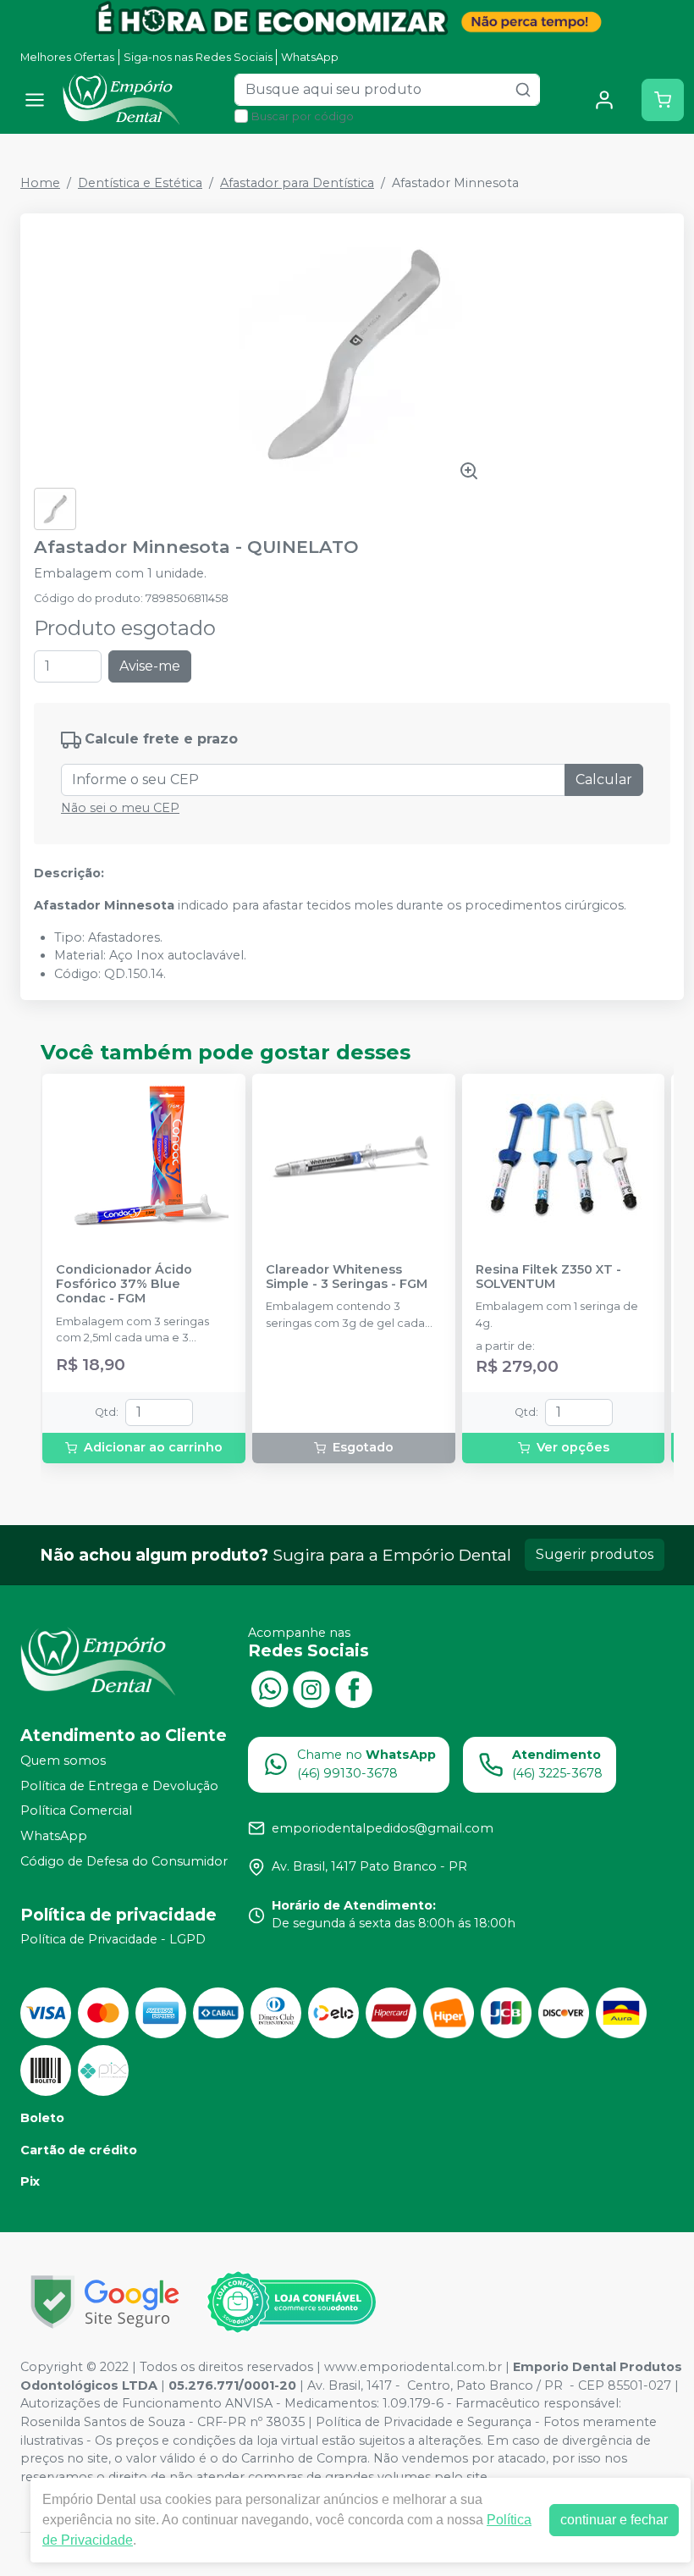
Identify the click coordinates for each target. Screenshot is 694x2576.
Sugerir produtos (595, 1554)
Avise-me (150, 666)
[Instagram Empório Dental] (311, 1687)
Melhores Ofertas (67, 57)
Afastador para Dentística (297, 183)
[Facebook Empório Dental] (354, 1687)
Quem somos (63, 1761)
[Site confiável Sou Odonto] (291, 2302)
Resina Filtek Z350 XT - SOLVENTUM (548, 1277)
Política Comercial (76, 1811)
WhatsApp (310, 57)
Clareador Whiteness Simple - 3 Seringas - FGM (347, 1277)
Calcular (604, 779)
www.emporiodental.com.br (413, 2367)
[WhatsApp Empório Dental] (269, 1687)
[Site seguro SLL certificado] (105, 2302)
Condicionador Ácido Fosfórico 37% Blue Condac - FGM (124, 1285)
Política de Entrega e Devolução (119, 1786)
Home (40, 183)
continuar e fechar (614, 2520)
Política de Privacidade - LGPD (113, 1940)
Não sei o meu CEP (120, 808)
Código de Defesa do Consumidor (124, 1861)
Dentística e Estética (140, 183)
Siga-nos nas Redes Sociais (198, 57)
